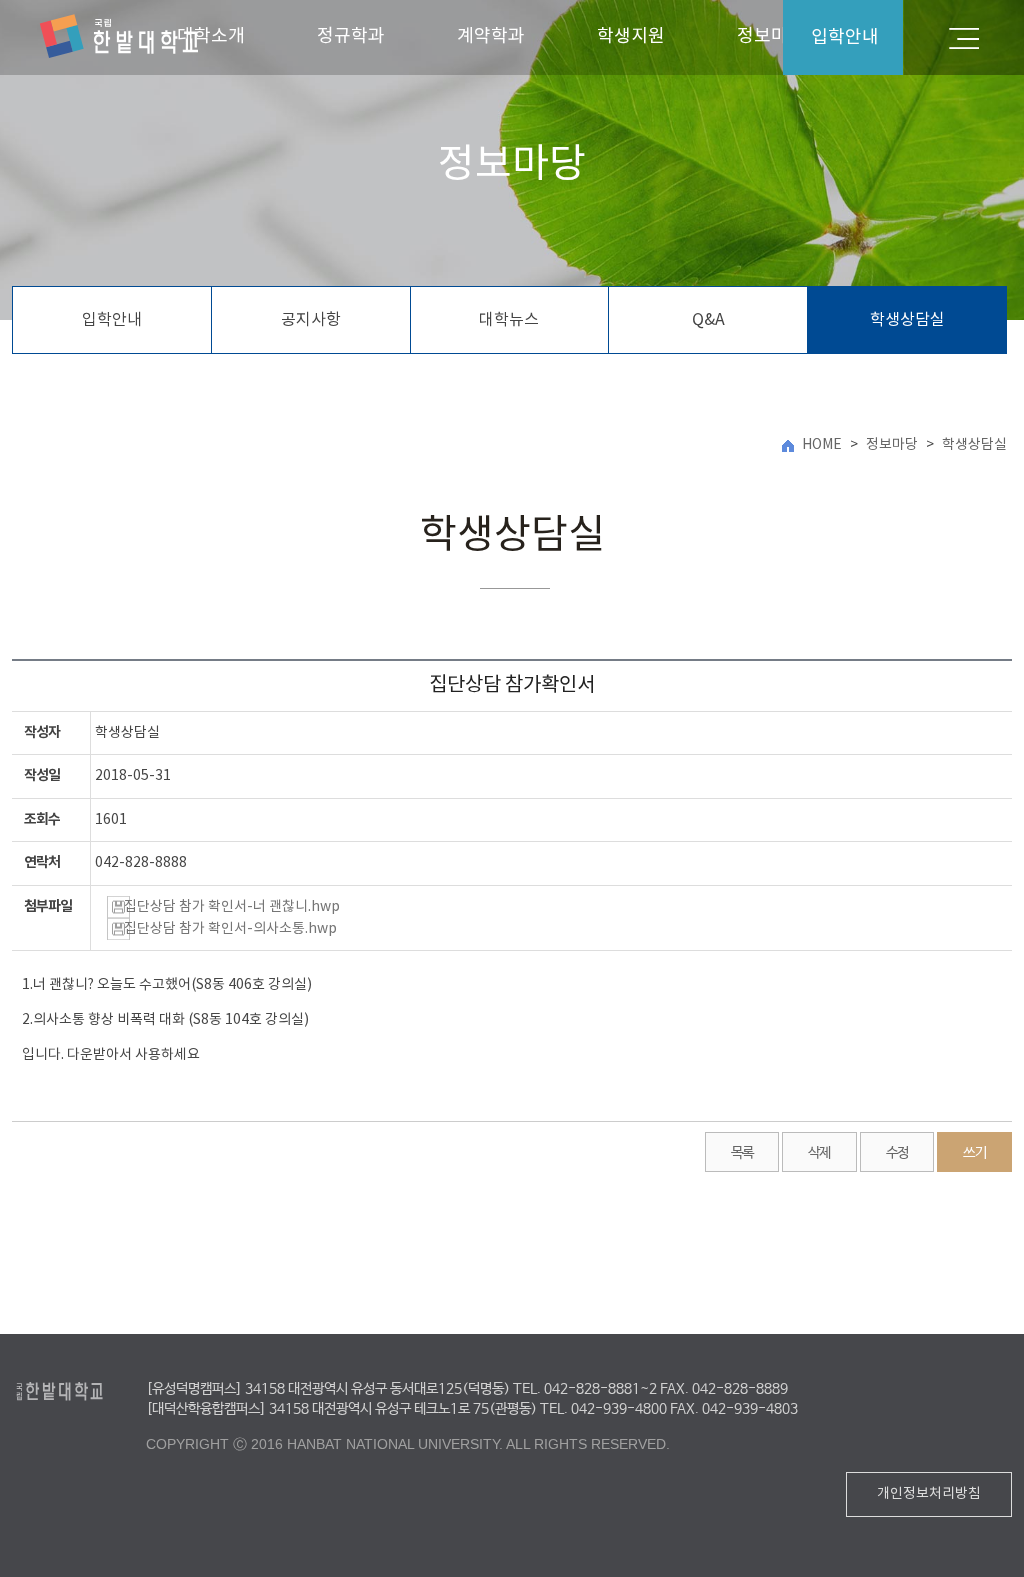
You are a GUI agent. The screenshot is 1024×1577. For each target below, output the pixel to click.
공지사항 (311, 320)
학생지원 (631, 36)
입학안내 (112, 320)
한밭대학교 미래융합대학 (119, 37)
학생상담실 (907, 320)
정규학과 (351, 36)
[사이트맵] (964, 37)
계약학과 (491, 36)
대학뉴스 (509, 320)
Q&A (708, 320)
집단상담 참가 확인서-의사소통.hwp (230, 929)
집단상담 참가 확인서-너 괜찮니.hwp (232, 907)
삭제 (819, 1153)
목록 (742, 1153)
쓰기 (974, 1153)
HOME (822, 445)
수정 (897, 1153)
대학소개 (211, 36)
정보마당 (892, 445)
